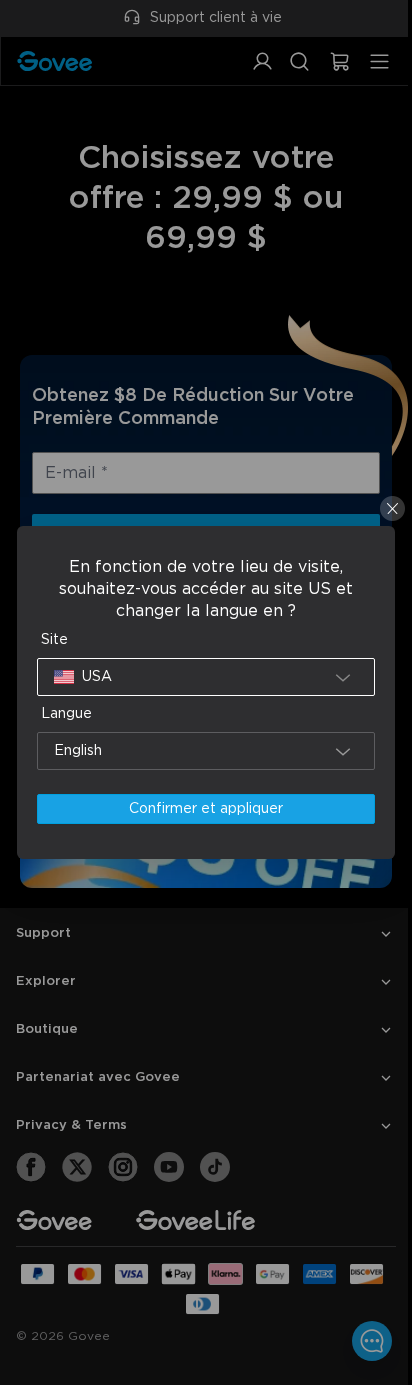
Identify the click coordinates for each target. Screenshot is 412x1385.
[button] (201, 677)
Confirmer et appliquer (201, 809)
